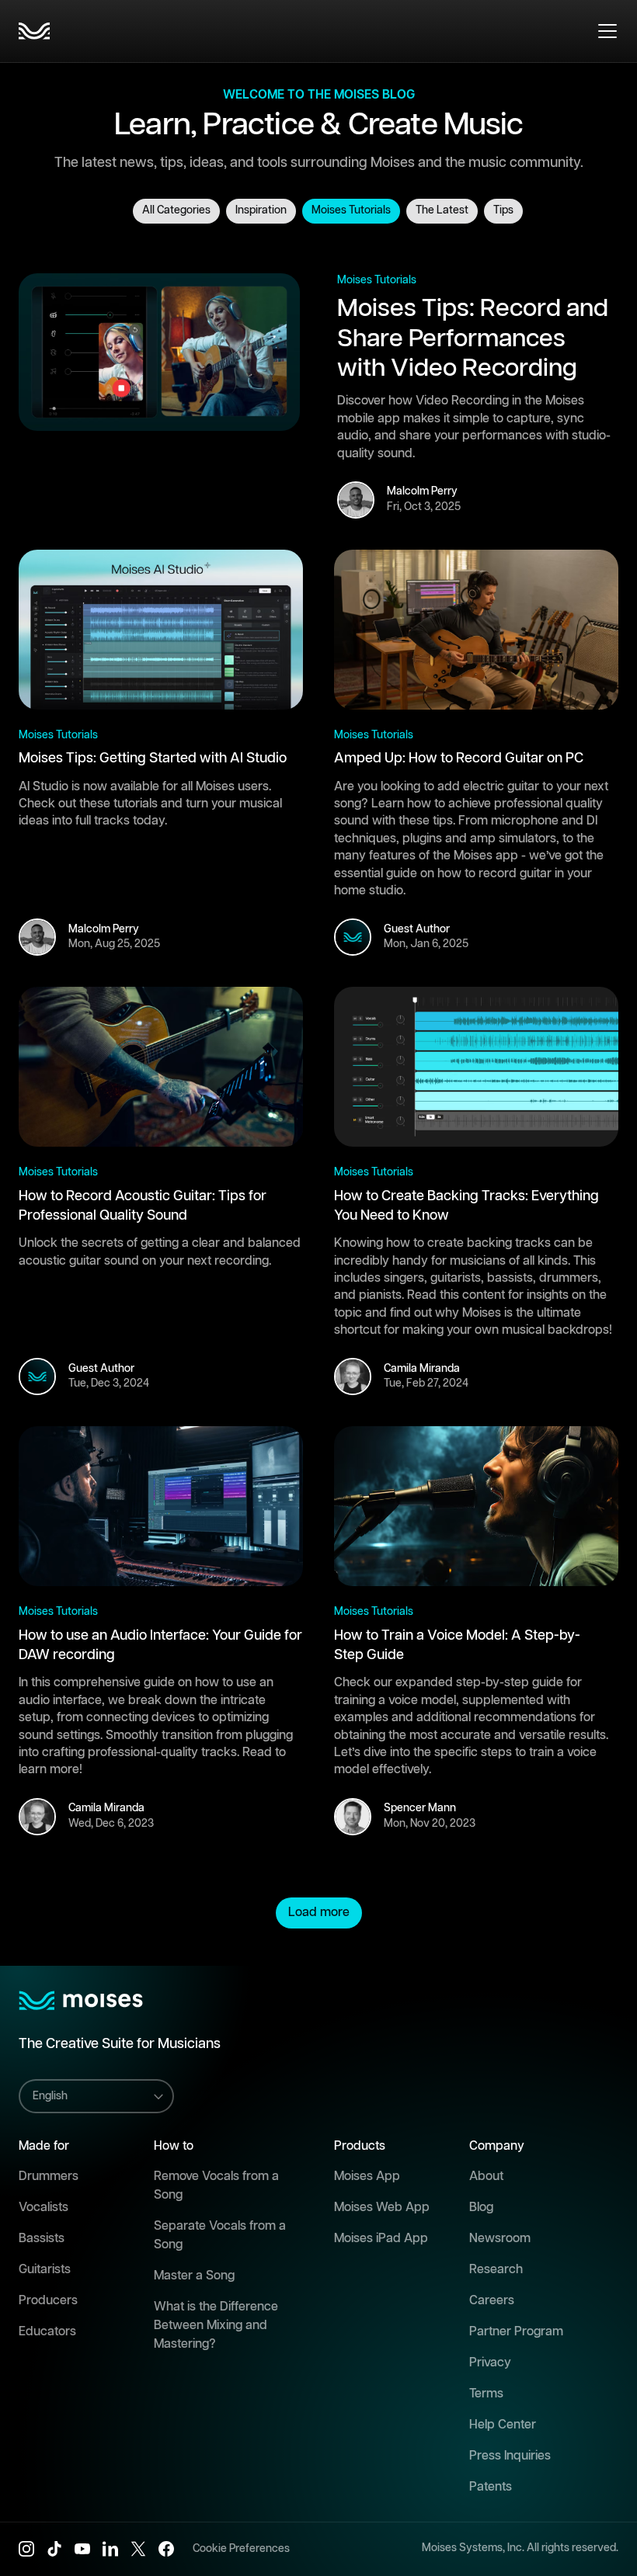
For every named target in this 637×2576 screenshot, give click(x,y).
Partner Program (516, 2332)
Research (496, 2270)
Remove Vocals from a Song (216, 2186)
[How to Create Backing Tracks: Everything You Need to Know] (476, 1067)
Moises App (367, 2177)
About (486, 2177)
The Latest (442, 210)
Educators (47, 2332)
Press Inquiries (510, 2456)
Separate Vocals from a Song (220, 2236)
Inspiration (261, 210)
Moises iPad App (381, 2239)
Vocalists (44, 2208)
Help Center (503, 2425)
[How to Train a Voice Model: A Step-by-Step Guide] (476, 1506)
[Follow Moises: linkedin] (110, 2549)
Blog (481, 2208)
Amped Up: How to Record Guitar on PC (459, 759)
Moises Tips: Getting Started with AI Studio (153, 759)
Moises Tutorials (351, 210)
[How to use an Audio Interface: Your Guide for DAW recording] (161, 1506)
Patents (491, 2487)
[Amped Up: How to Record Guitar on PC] (476, 630)
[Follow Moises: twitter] (138, 2549)
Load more (319, 1913)
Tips (503, 210)
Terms (486, 2394)
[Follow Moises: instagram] (26, 2549)
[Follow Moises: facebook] (166, 2549)
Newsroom (500, 2239)
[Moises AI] (34, 31)
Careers (492, 2301)
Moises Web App (382, 2208)
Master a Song (194, 2276)
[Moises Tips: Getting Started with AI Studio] (161, 630)
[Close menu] (607, 31)
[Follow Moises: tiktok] (54, 2549)
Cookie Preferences (241, 2549)
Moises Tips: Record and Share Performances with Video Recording (473, 338)
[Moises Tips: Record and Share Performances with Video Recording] (159, 352)
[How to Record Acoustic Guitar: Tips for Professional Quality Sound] (161, 1067)
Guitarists (45, 2270)
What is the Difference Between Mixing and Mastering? (216, 2326)
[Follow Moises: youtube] (82, 2549)
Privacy (490, 2363)
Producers (48, 2301)
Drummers (49, 2177)
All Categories (176, 210)
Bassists (42, 2239)
